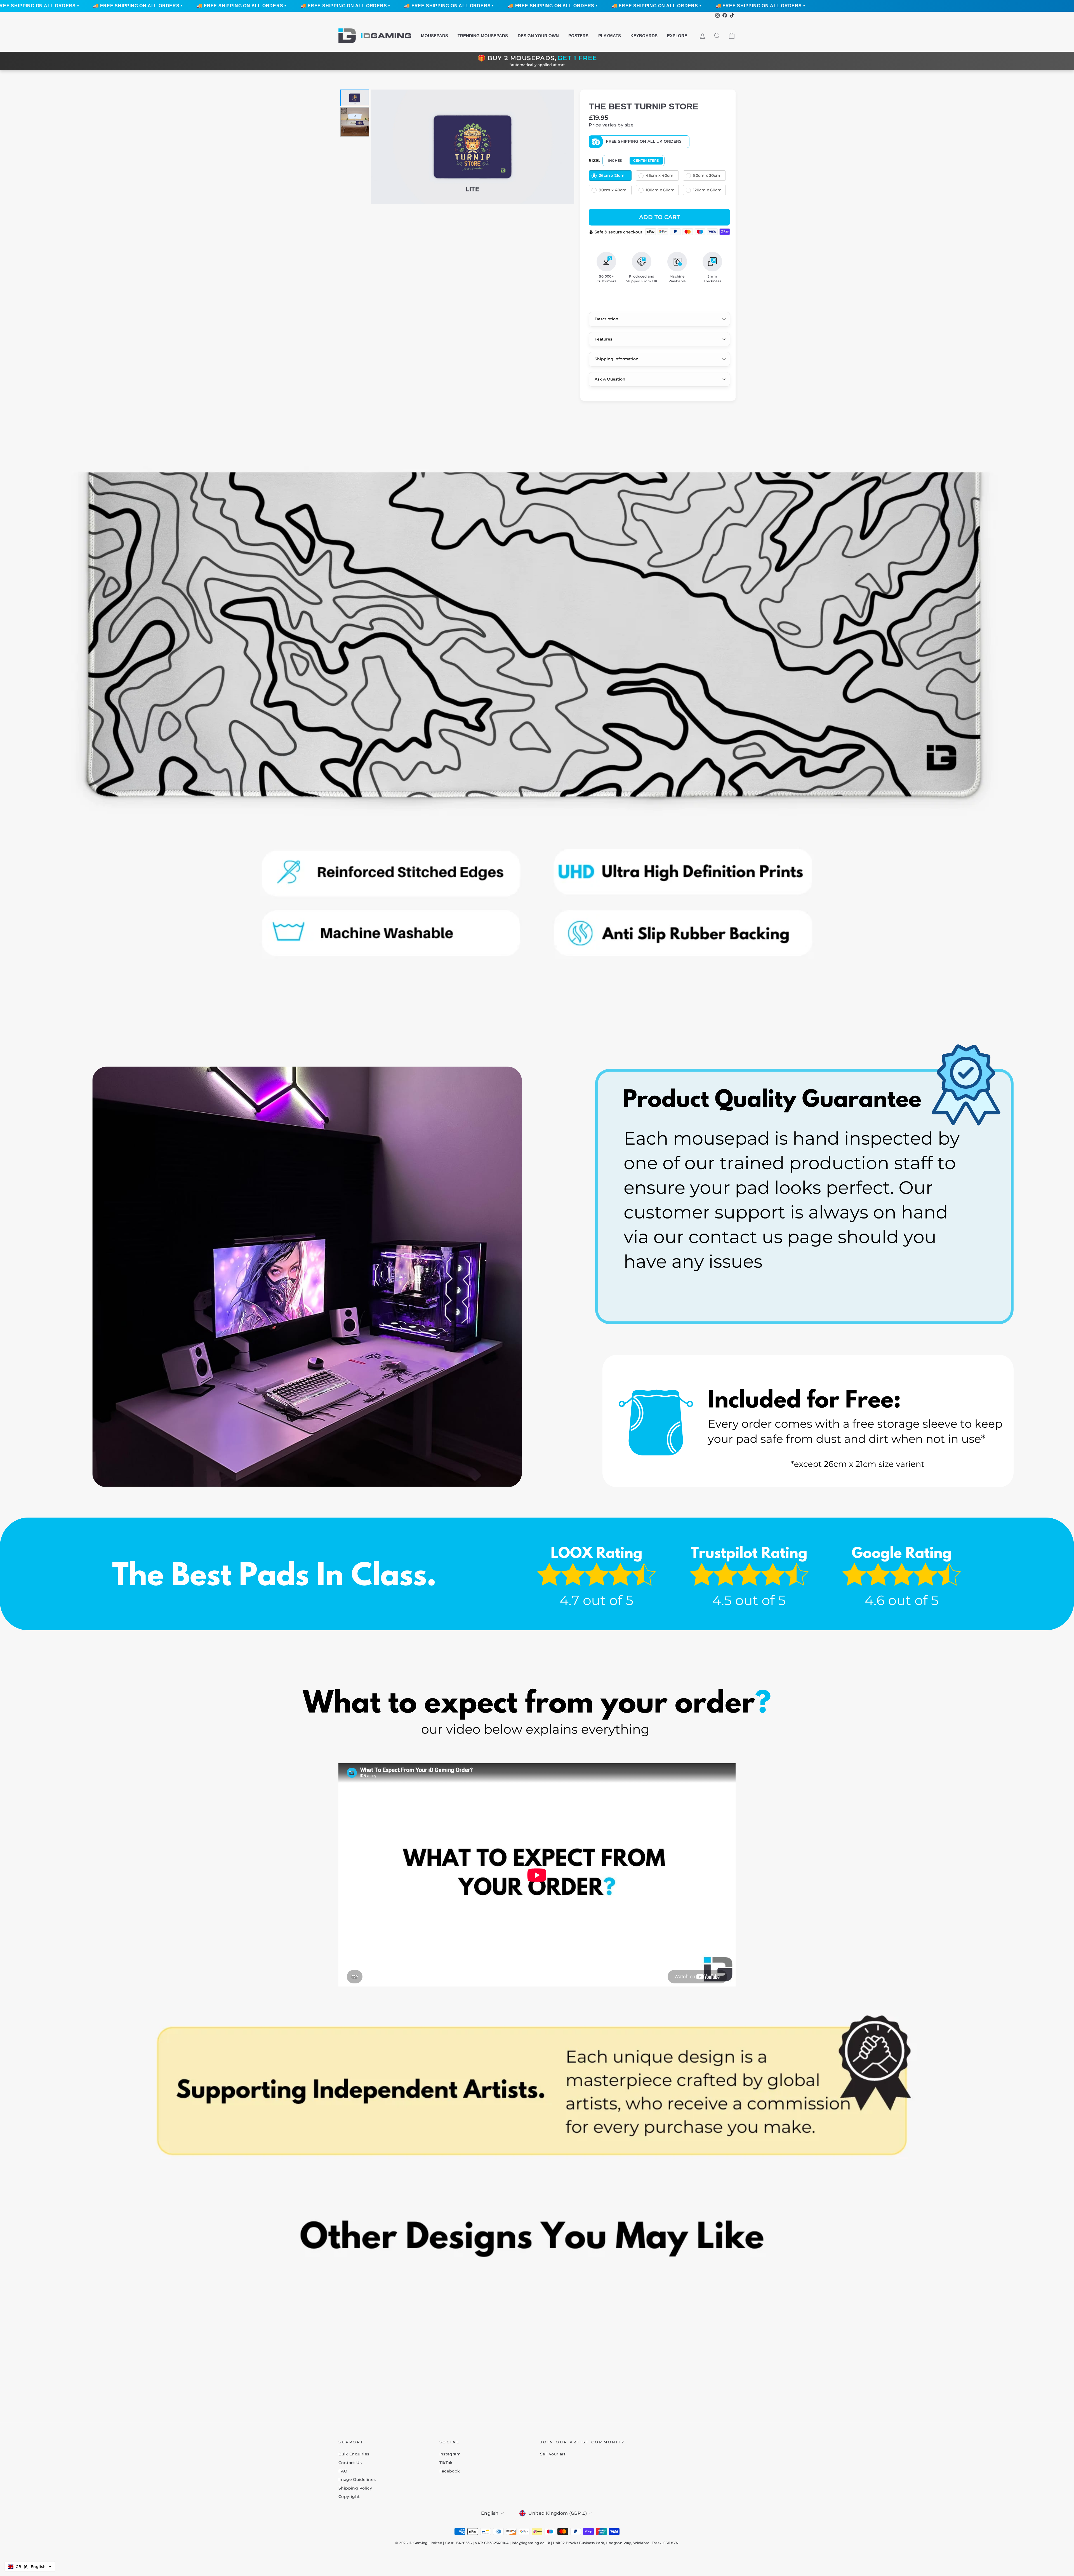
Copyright (349, 2497)
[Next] (566, 147)
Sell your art (553, 2454)
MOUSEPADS (434, 36)
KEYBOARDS (644, 36)
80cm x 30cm (707, 175)
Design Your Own (538, 36)
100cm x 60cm (660, 190)
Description (607, 319)
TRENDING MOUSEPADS (483, 36)
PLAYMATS (610, 36)
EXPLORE (677, 36)
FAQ (343, 2471)
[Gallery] (456, 147)
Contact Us (350, 2463)
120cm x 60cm (707, 190)
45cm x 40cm (660, 175)
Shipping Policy (355, 2488)
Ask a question (610, 379)
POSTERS (578, 36)
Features (603, 339)
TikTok (446, 2463)
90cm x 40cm (613, 190)
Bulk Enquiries (354, 2454)
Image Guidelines (357, 2479)
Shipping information (617, 359)
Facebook (450, 2471)
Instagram (450, 2454)
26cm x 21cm (612, 175)
